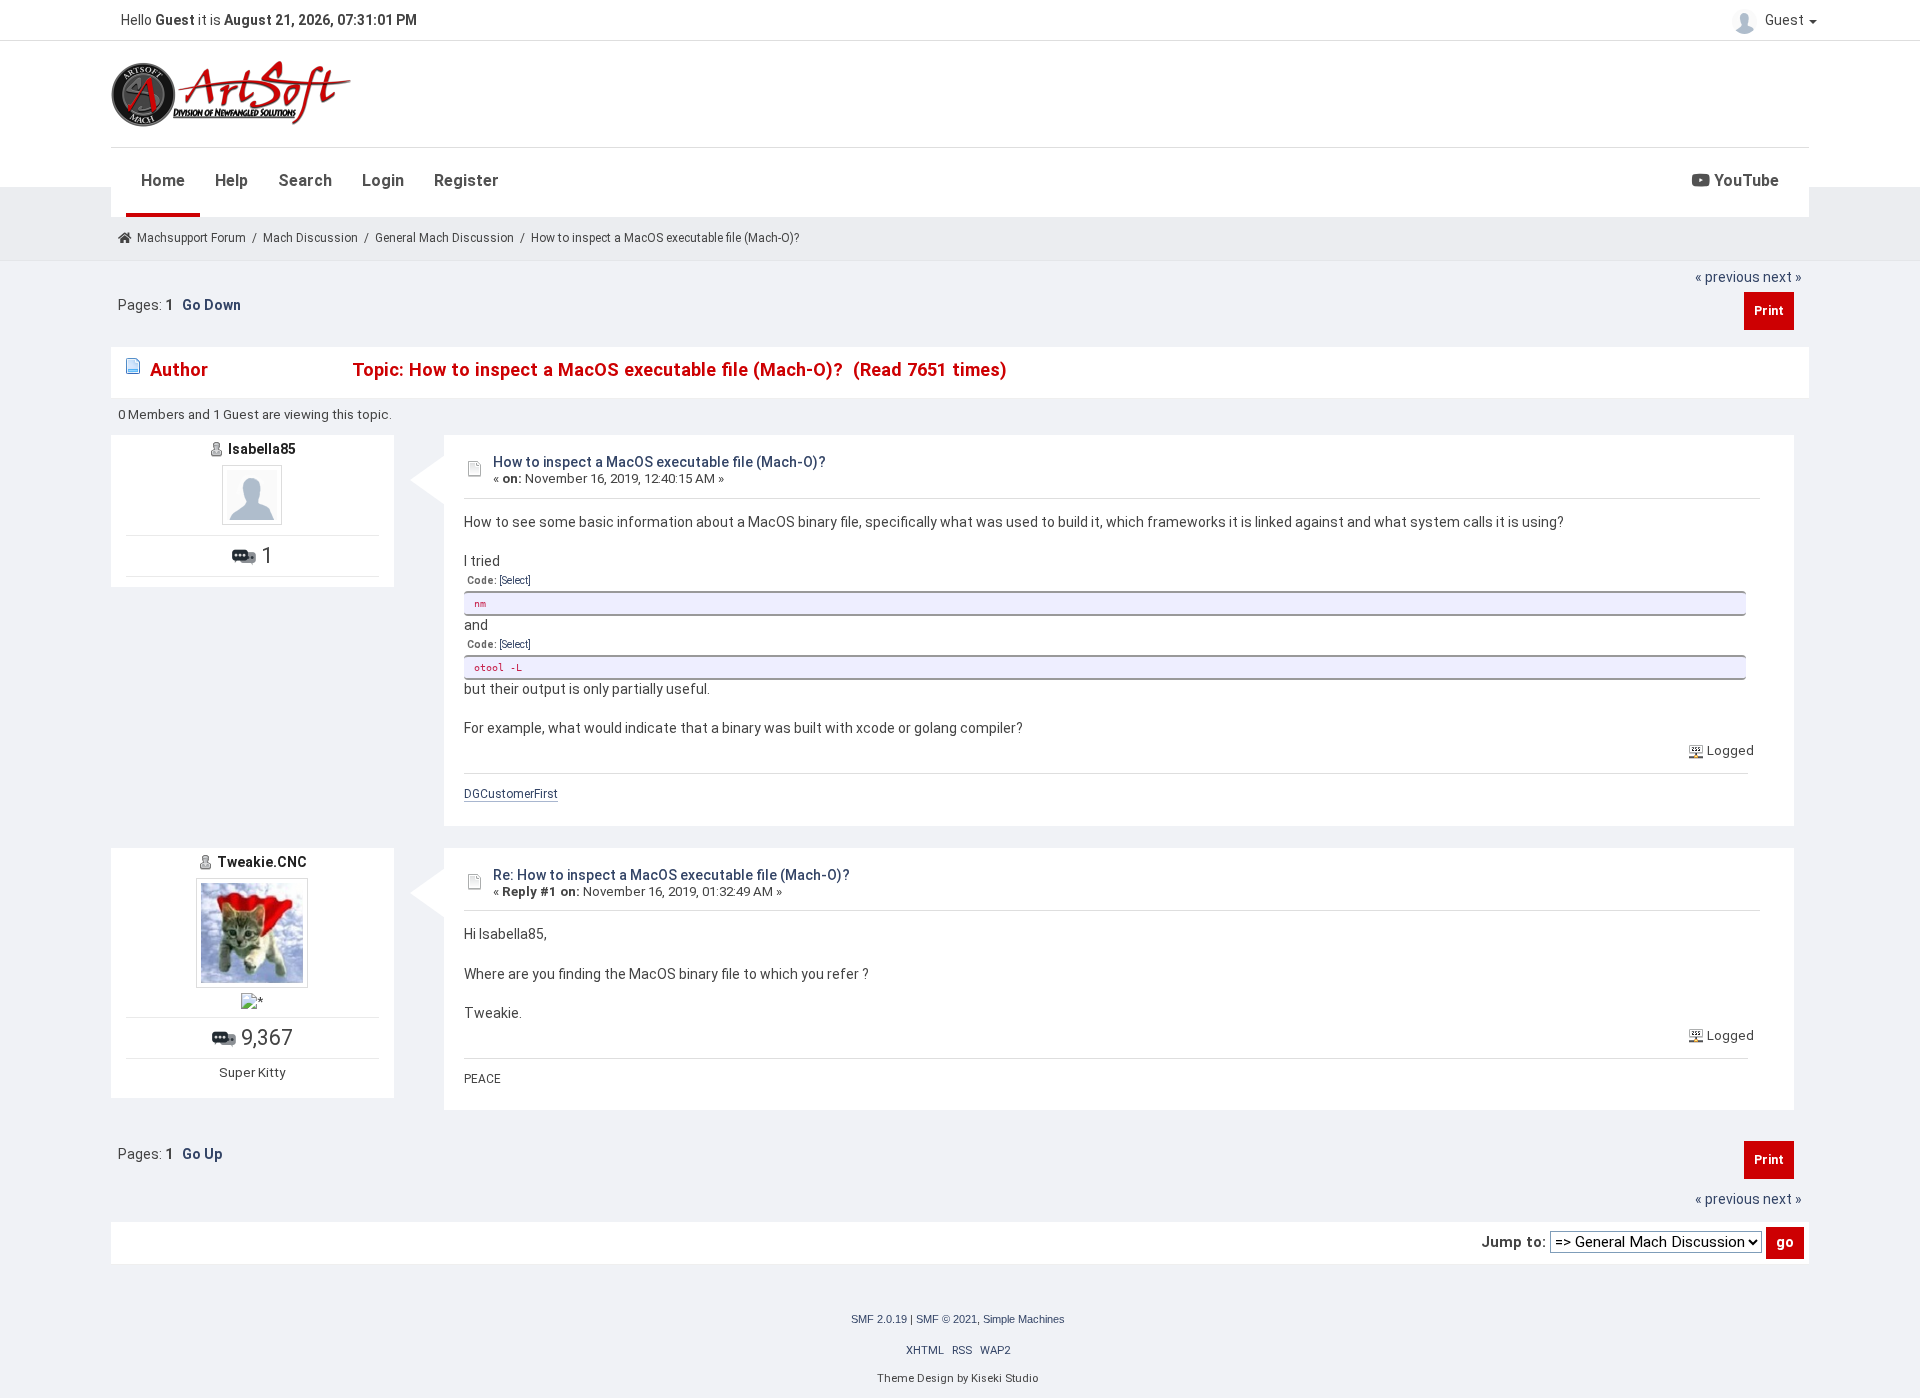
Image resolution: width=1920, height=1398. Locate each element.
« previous (1727, 277)
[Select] (515, 580)
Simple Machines (1024, 1319)
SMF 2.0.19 (879, 1319)
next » (1782, 277)
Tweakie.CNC (262, 862)
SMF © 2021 (946, 1319)
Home (163, 180)
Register (466, 180)
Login (383, 180)
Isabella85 (262, 449)
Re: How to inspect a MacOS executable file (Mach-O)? (671, 875)
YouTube (1744, 180)
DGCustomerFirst (511, 794)
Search (305, 180)
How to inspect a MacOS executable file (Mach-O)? (659, 462)
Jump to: (1513, 1242)
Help (231, 180)
